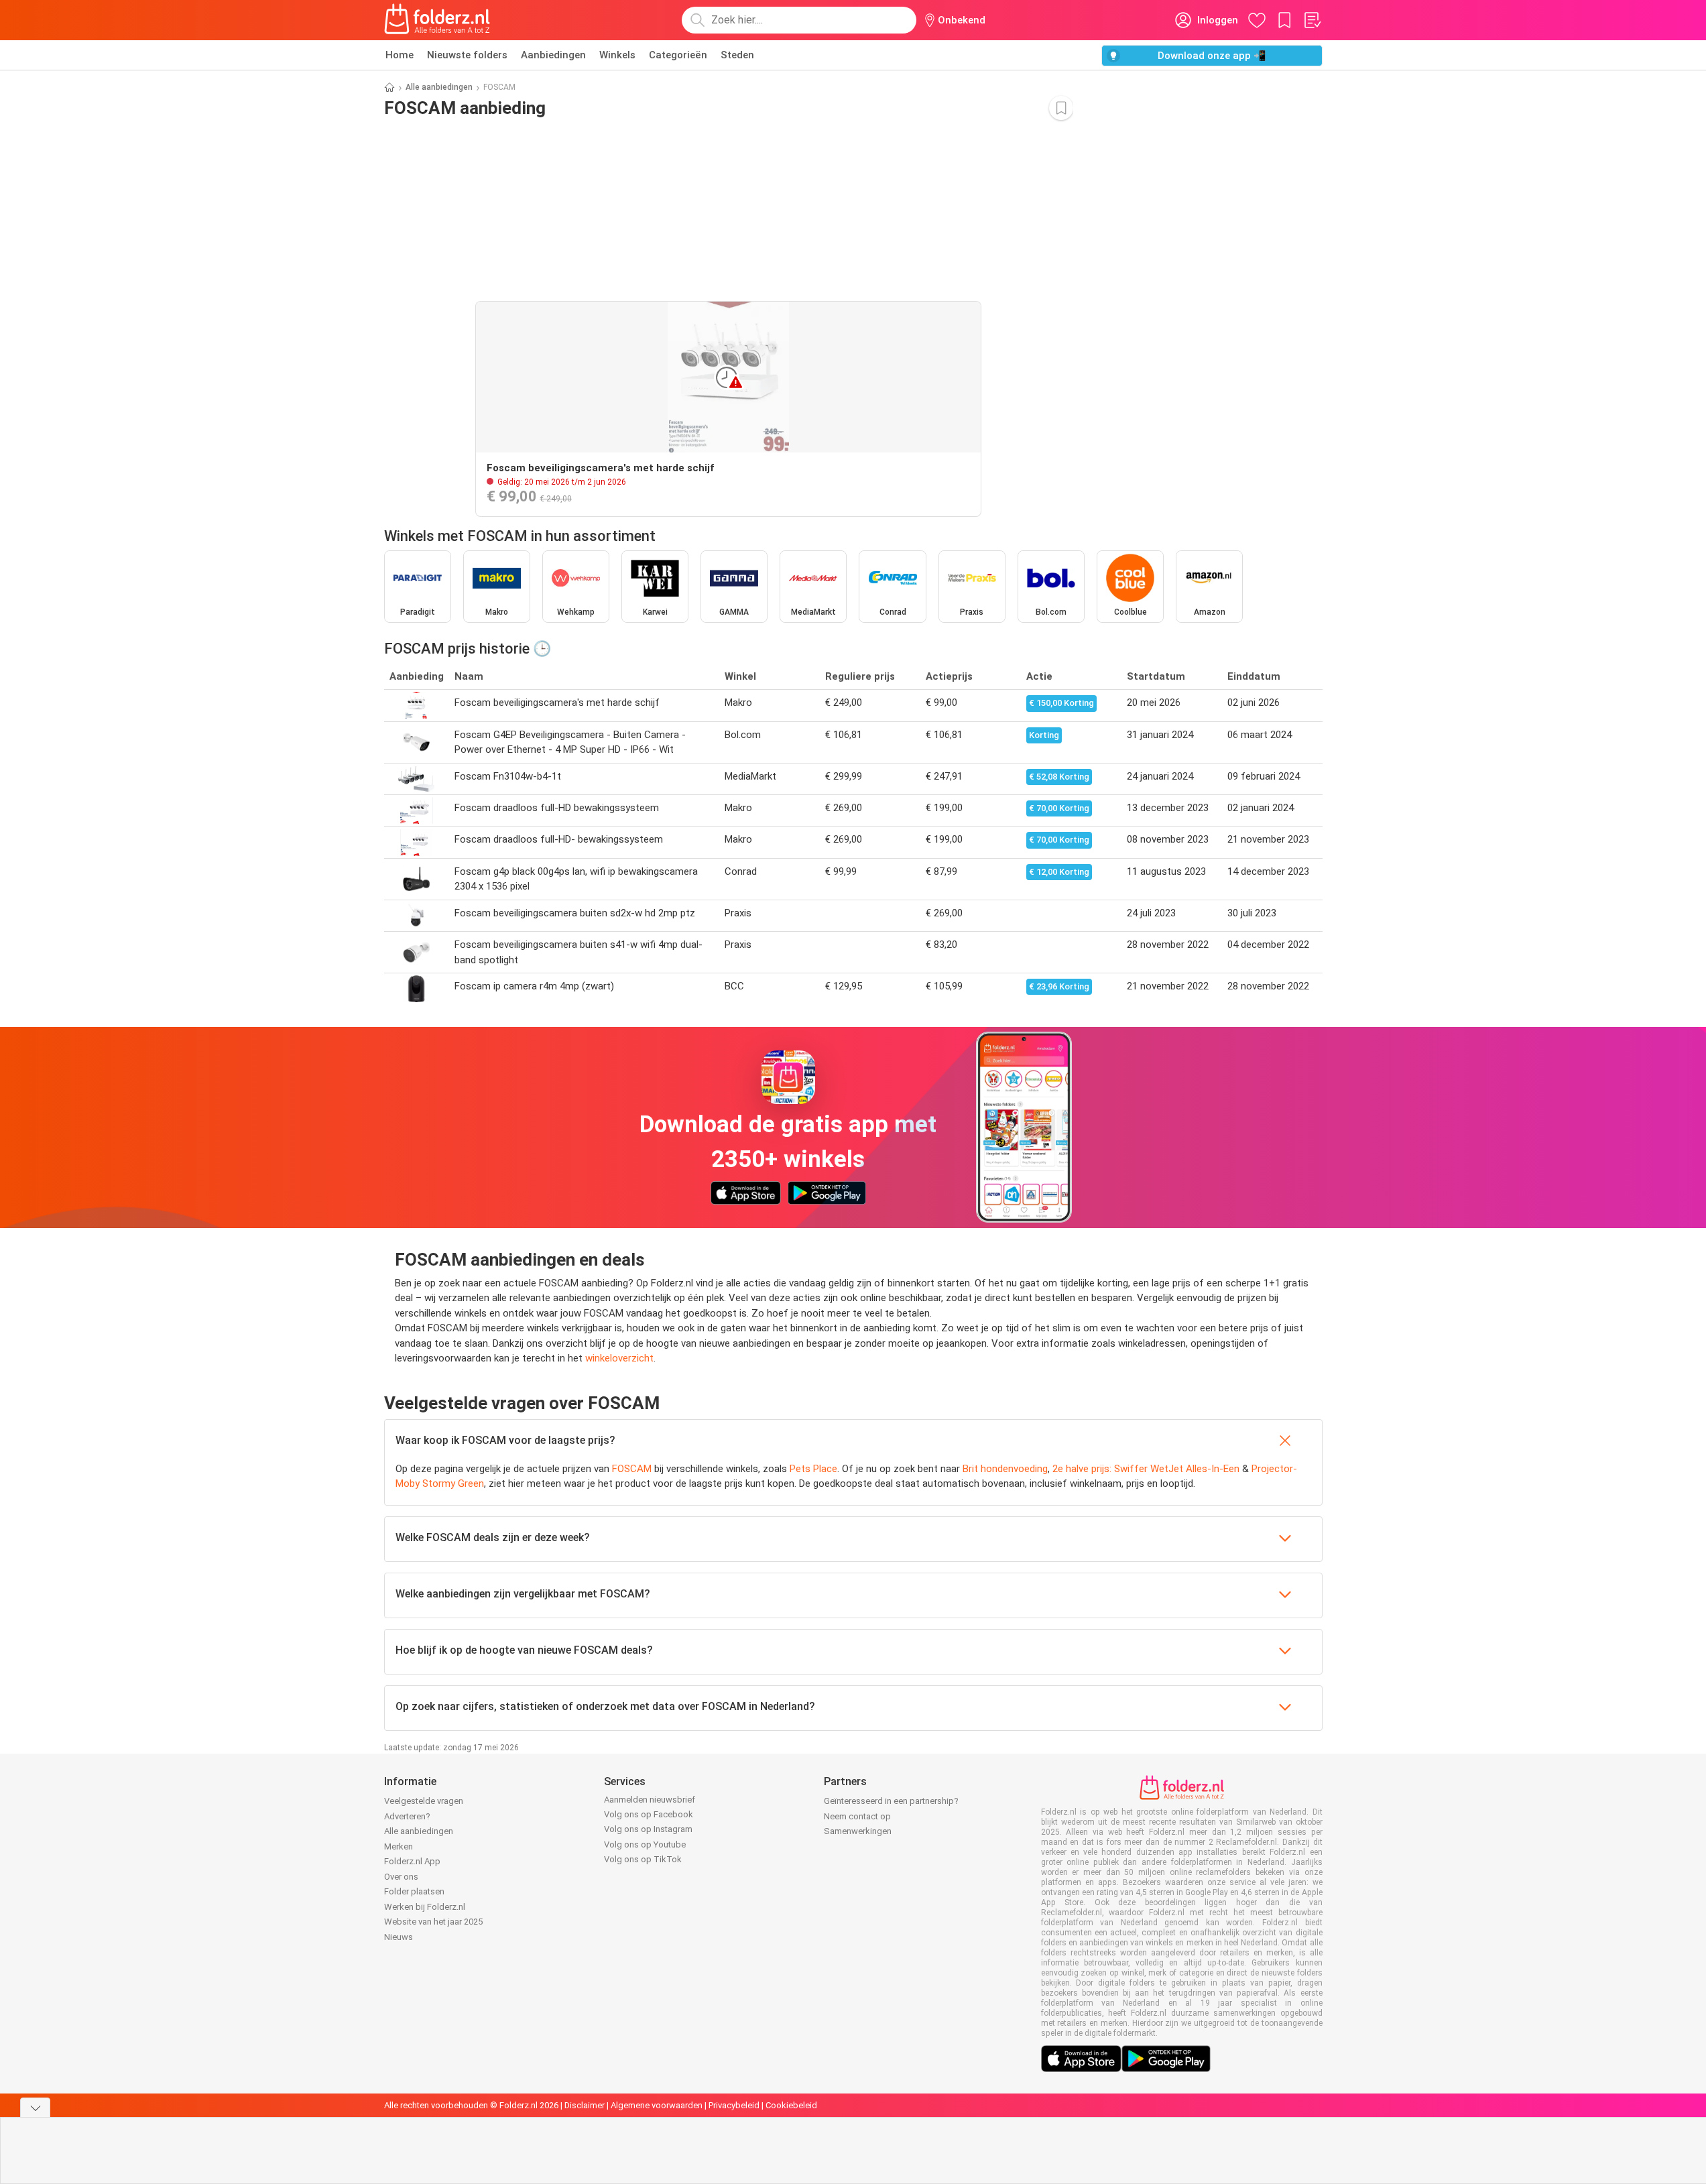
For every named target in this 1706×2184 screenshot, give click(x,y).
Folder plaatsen (414, 1891)
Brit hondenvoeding (1005, 1469)
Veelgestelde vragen (424, 1801)
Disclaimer (585, 2105)
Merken (399, 1846)
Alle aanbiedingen (439, 87)
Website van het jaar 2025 (433, 1922)
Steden (737, 55)
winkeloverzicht (619, 1358)
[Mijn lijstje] (1312, 20)
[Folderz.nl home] (437, 20)
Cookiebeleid (791, 2105)
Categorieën (678, 55)
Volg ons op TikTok (643, 1859)
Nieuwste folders (467, 55)
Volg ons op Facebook (649, 1814)
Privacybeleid (734, 2105)
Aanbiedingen (553, 55)
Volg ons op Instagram (648, 1829)
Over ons (401, 1877)
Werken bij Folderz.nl (425, 1907)
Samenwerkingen (858, 1831)
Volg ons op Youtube (645, 1844)
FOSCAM (632, 1469)
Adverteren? (407, 1816)
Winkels (617, 55)
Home (400, 55)
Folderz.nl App (412, 1861)
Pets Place (813, 1469)
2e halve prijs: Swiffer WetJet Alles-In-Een (1146, 1469)
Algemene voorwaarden (657, 2105)
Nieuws (399, 1937)
